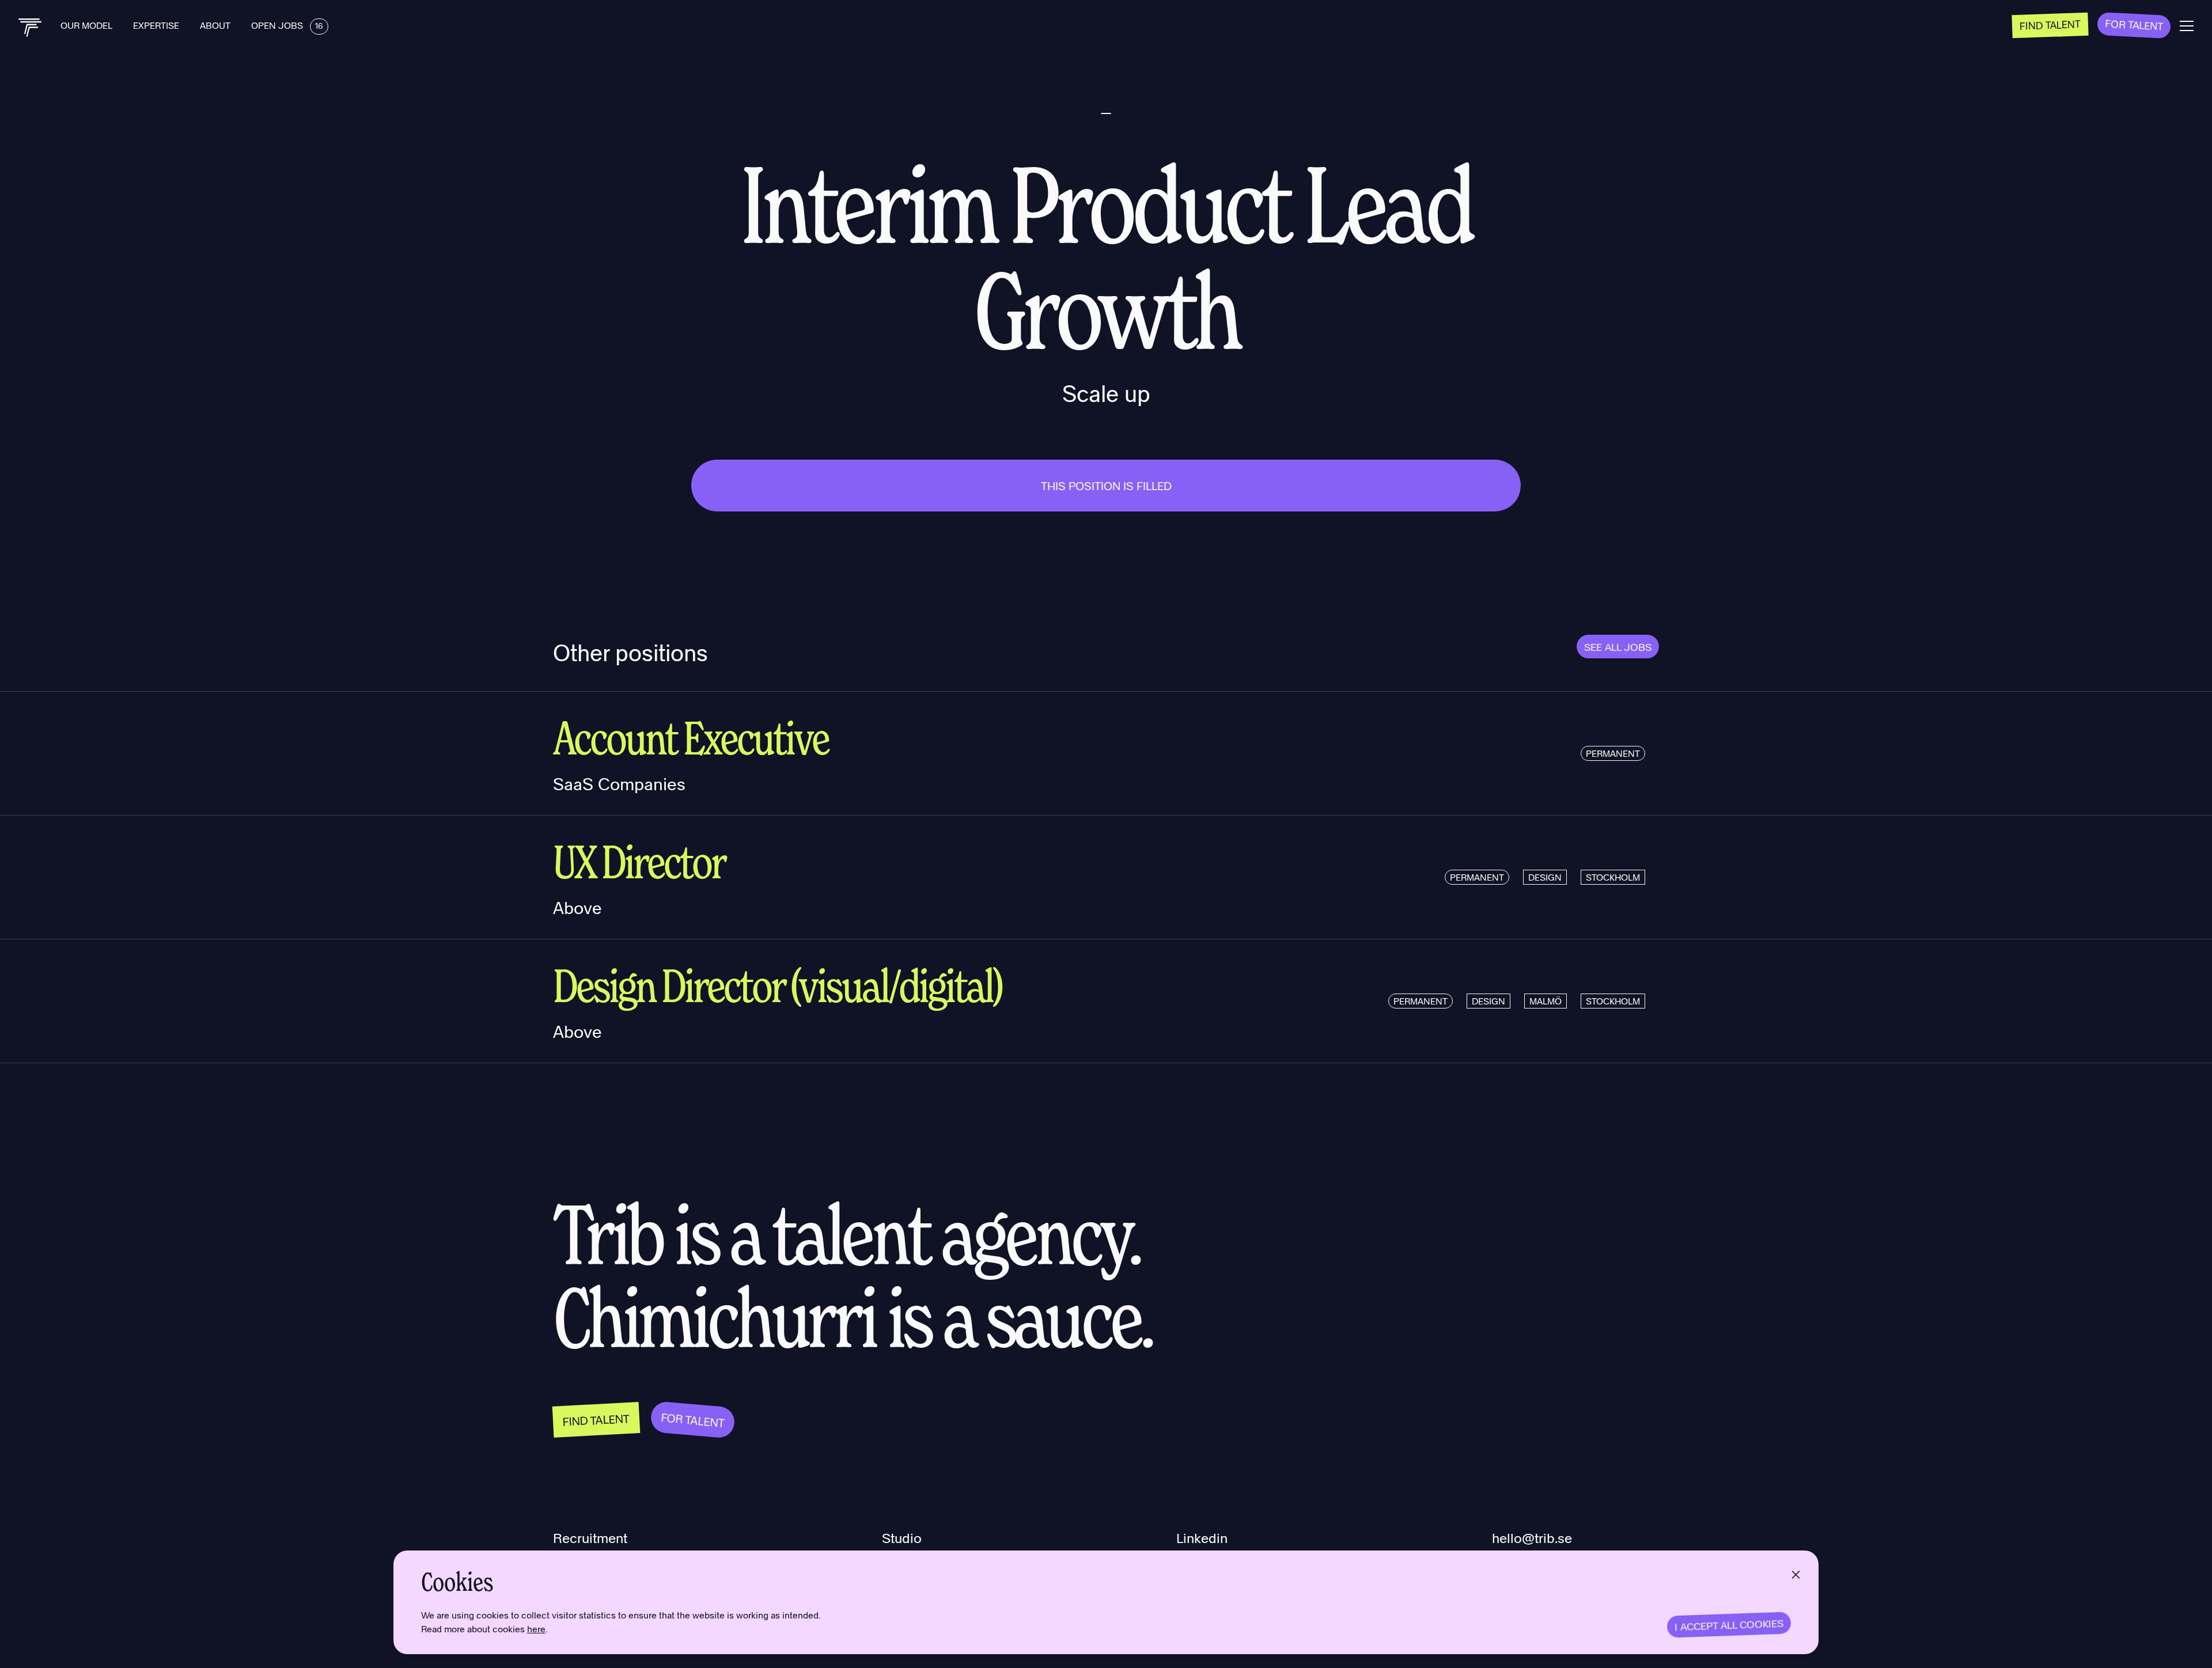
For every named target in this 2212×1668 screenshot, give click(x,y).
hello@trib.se (1532, 1538)
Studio (902, 1538)
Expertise (157, 25)
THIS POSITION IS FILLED (1106, 486)
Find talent (2050, 24)
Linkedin (1202, 1538)
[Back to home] (30, 28)
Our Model (88, 25)
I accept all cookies (1729, 1625)
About (216, 25)
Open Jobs (287, 25)
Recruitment (590, 1538)
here (536, 1629)
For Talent (2134, 24)
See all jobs (1618, 647)
